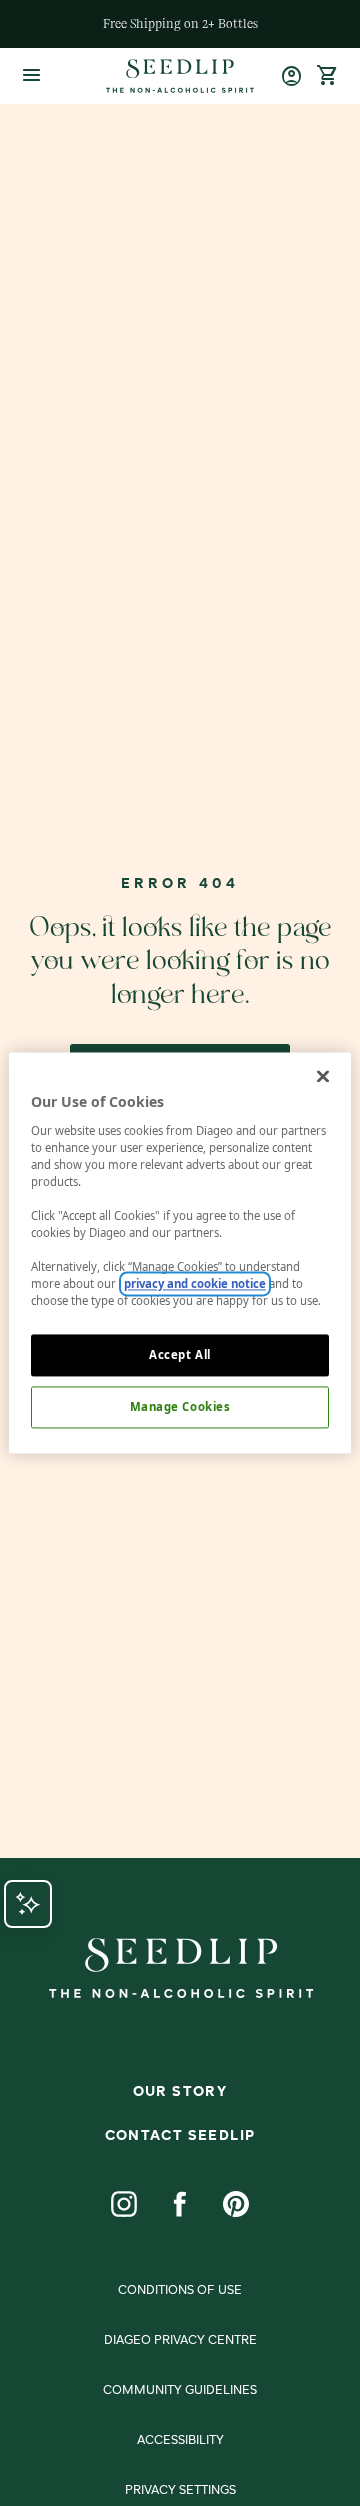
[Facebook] (180, 2204)
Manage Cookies (180, 1407)
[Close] (323, 1076)
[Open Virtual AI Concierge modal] (28, 1904)
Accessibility (180, 2441)
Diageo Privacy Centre (180, 2341)
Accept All (180, 1355)
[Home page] (179, 76)
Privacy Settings (180, 2491)
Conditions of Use (180, 2291)
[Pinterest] (236, 2204)
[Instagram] (124, 2204)
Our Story (180, 2092)
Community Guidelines (180, 2391)
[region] (180, 1252)
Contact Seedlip (180, 2136)
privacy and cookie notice (195, 1284)
